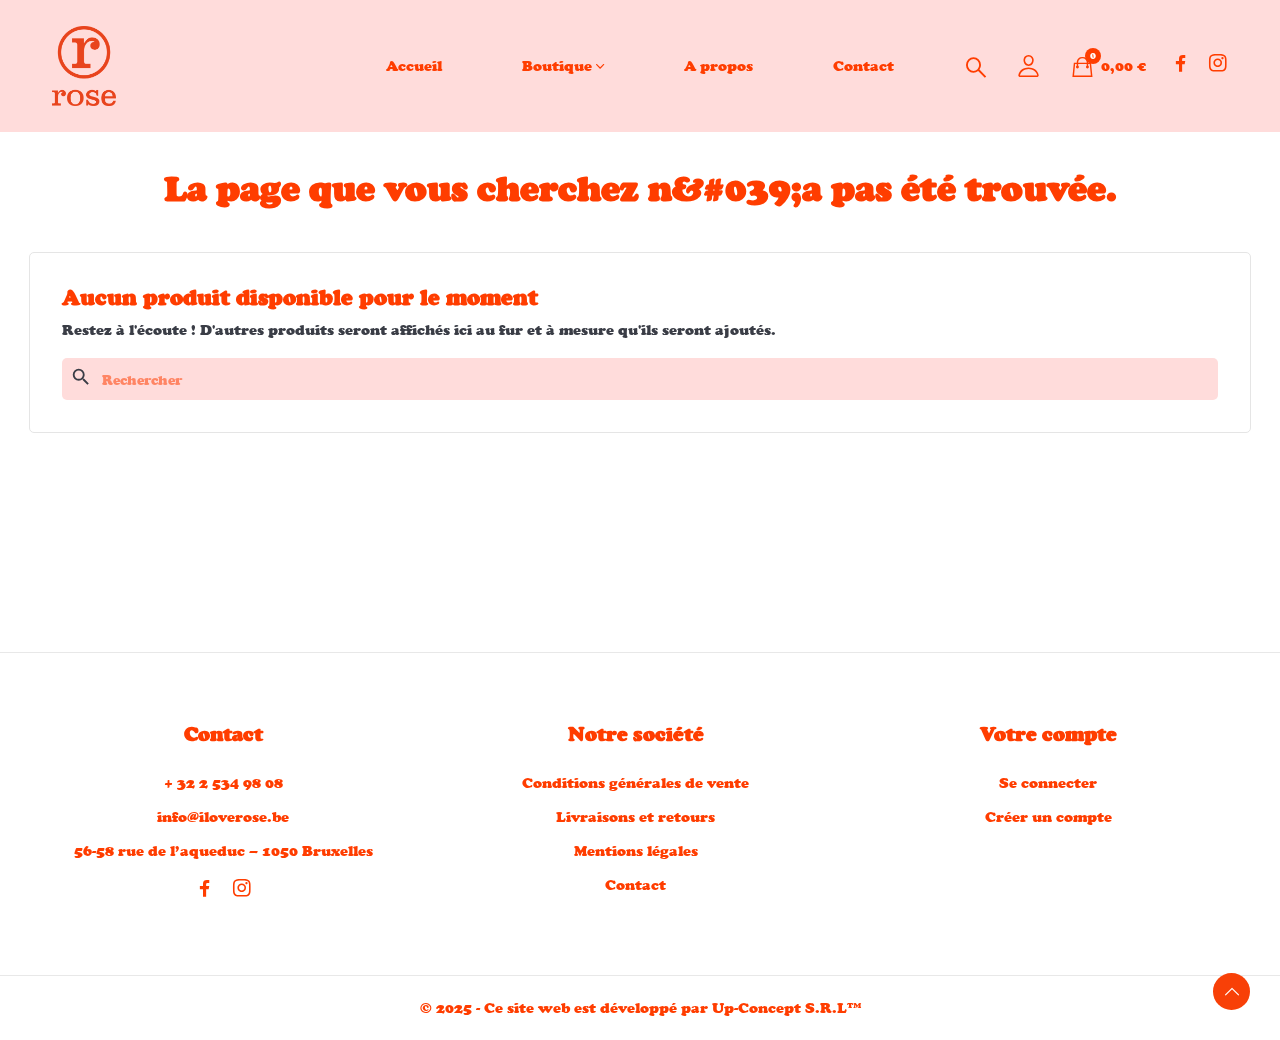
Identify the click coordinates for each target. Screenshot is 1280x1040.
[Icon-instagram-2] (1218, 63)
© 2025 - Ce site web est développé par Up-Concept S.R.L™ (640, 1007)
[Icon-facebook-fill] (1181, 63)
